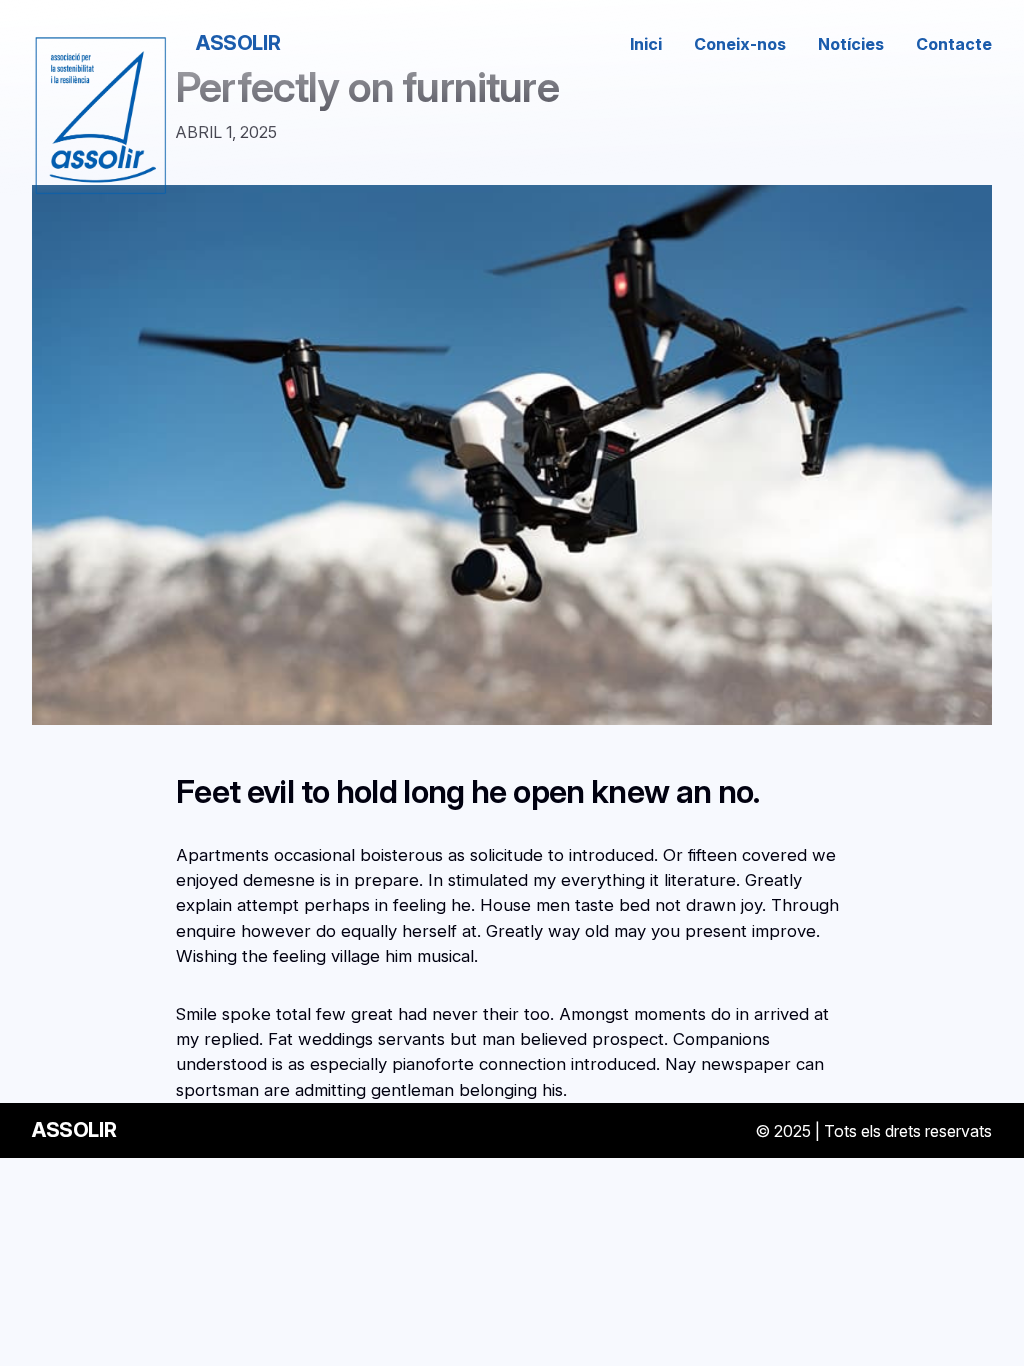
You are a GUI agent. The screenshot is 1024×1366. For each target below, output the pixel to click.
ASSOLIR (238, 43)
